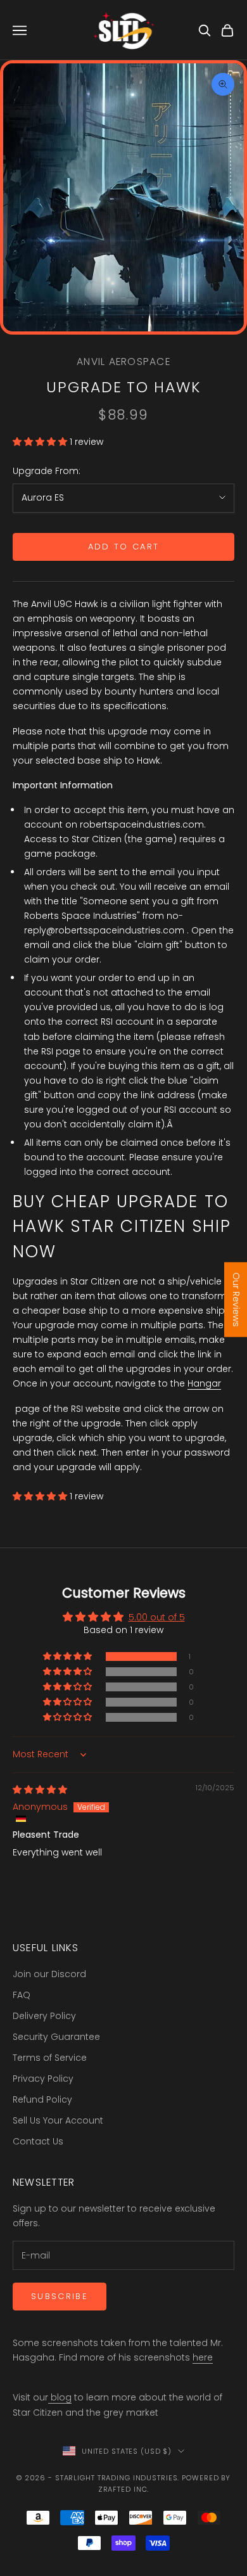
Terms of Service (50, 2058)
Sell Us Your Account (58, 2120)
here (203, 2357)
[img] (40, 1790)
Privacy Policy (43, 2079)
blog (60, 2397)
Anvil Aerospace (123, 362)
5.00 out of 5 (157, 1617)
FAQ (22, 1995)
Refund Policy (42, 2099)
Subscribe (60, 2296)
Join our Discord (49, 1974)
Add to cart (124, 547)
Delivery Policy (44, 2016)
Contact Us (38, 2141)
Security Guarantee (56, 2037)
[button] (41, 442)
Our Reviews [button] (236, 1299)
